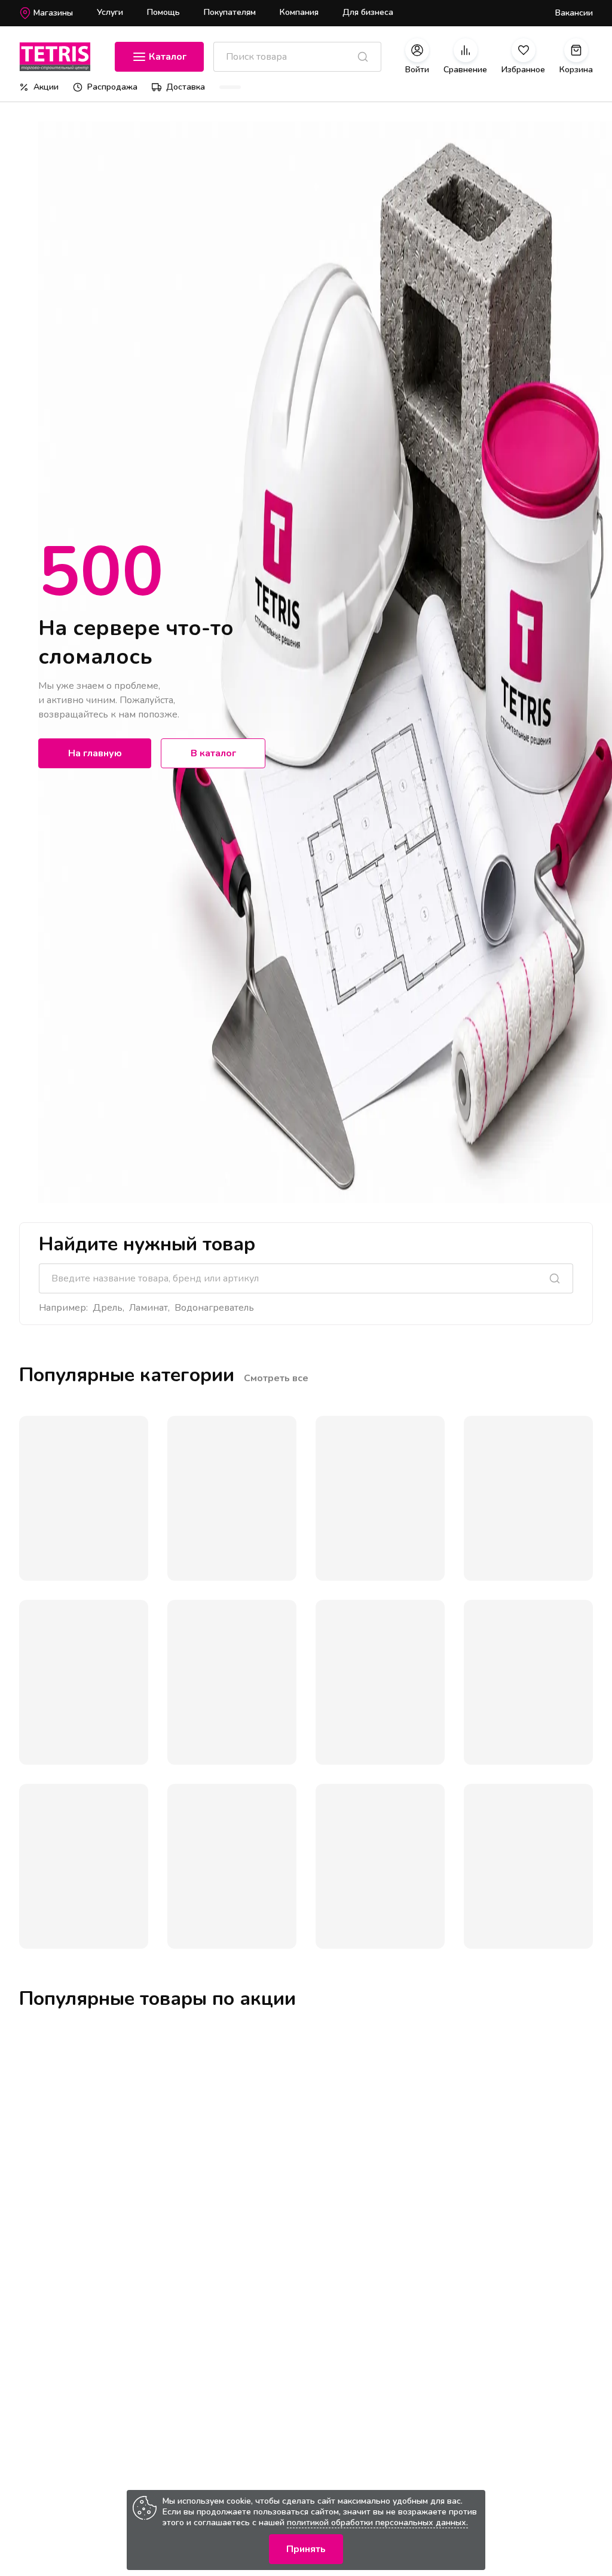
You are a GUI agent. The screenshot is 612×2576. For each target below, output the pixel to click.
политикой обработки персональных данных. (377, 2523)
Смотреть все (276, 1378)
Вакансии (574, 13)
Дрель (108, 1308)
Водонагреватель (214, 1308)
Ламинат (149, 1308)
